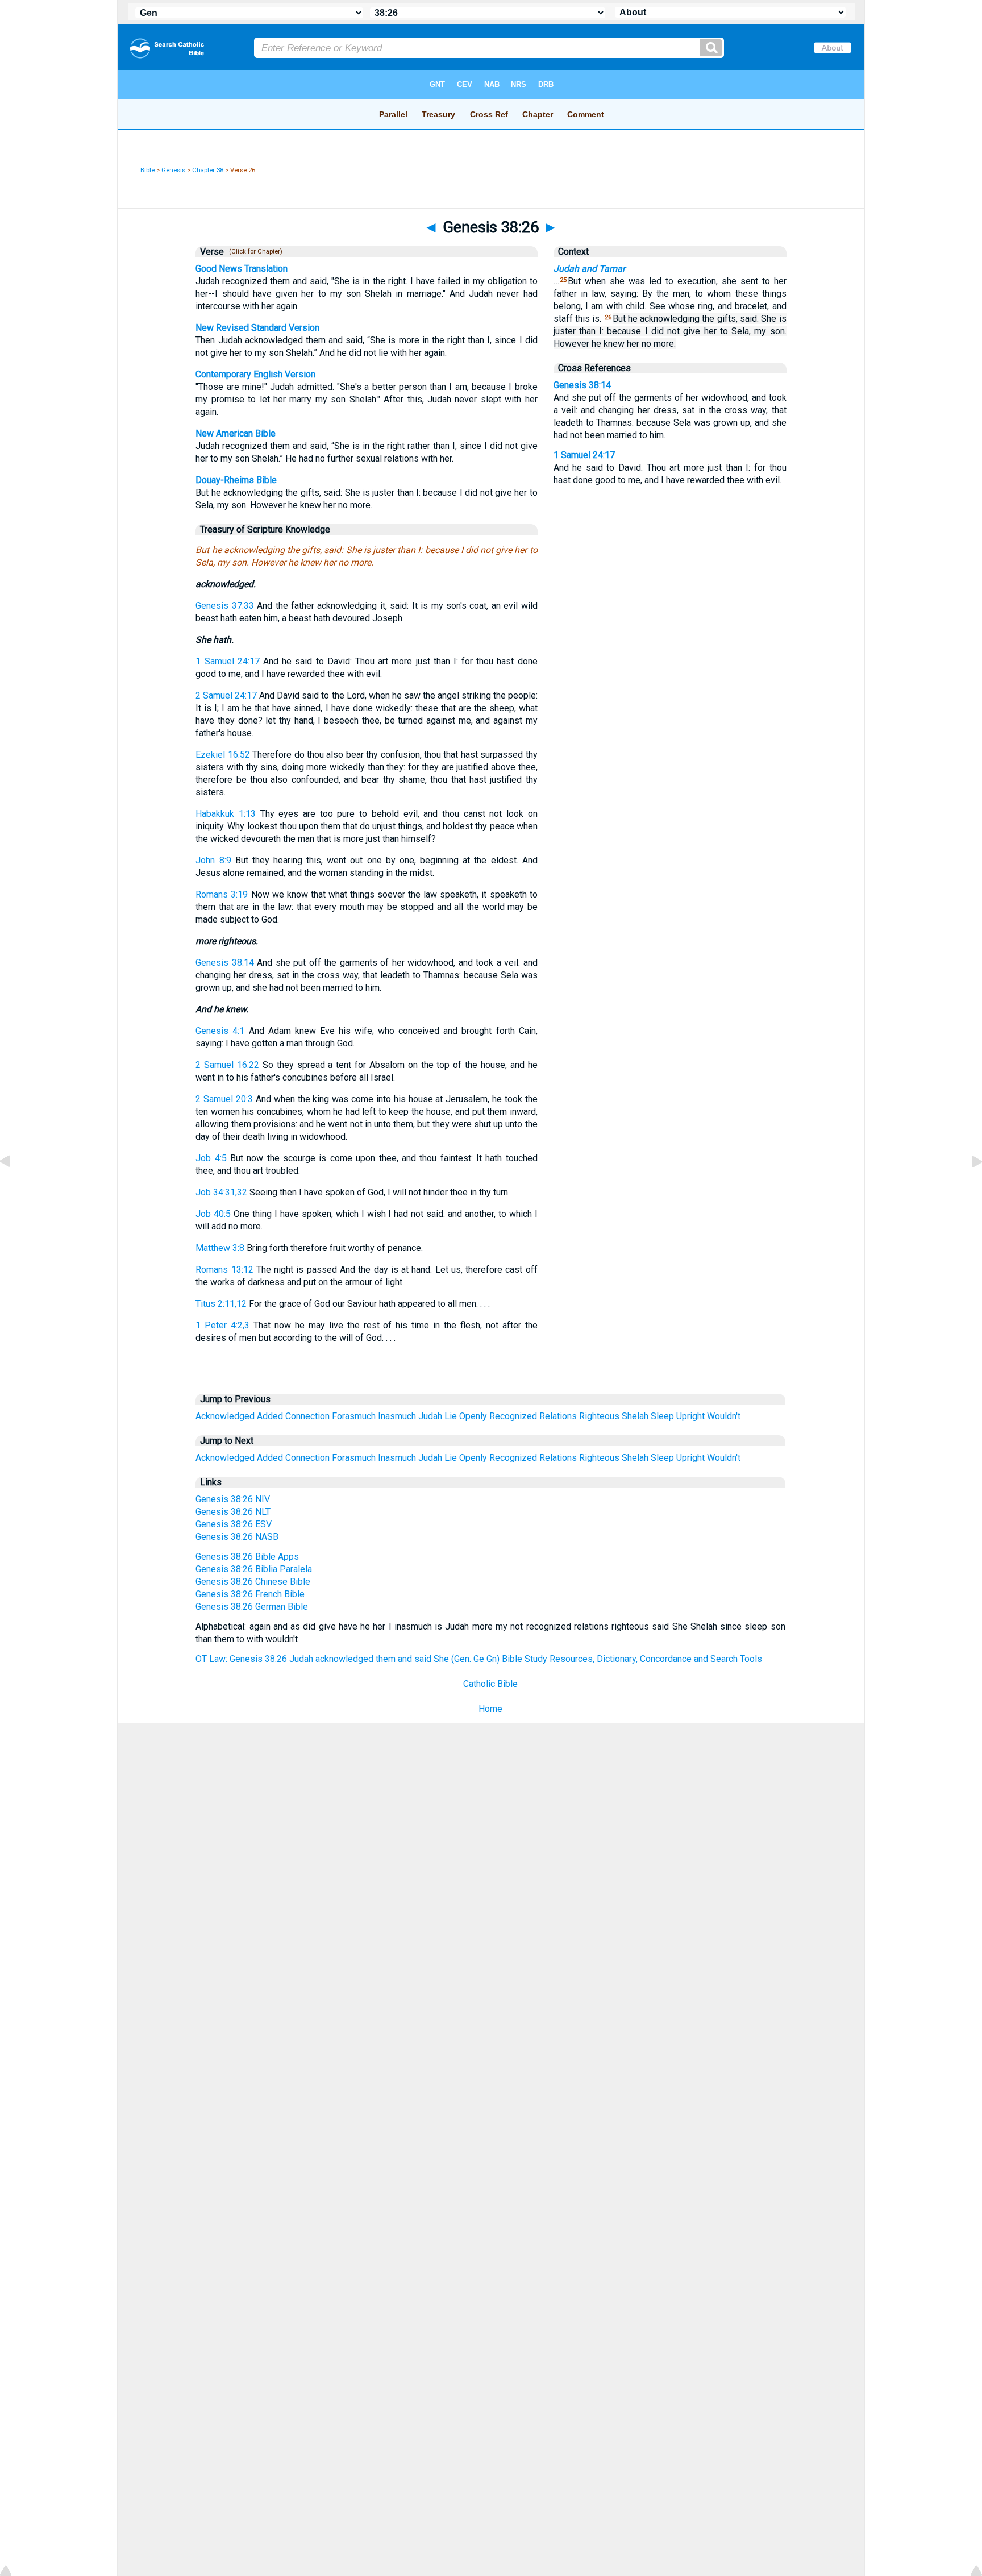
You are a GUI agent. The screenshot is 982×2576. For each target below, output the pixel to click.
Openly (473, 1416)
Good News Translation (242, 269)
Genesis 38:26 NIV (233, 1499)
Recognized (513, 1416)
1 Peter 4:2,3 (222, 1325)
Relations (558, 1416)
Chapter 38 (208, 170)
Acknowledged (225, 1416)
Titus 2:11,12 (221, 1304)
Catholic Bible (490, 1684)
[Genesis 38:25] (14, 1187)
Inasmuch (397, 1416)
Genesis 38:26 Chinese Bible (253, 1582)
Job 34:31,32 (221, 1192)
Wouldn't (724, 1416)
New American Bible (236, 433)
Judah (430, 1416)
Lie (451, 1416)
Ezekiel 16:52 (222, 755)
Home (490, 1709)
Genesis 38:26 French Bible (250, 1594)
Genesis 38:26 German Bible (252, 1607)
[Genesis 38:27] (968, 1187)
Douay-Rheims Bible (236, 480)
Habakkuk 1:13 (226, 814)
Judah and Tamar (589, 269)
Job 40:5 (213, 1214)
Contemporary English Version (255, 374)
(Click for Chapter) (254, 252)
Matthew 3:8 (220, 1248)
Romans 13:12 (224, 1270)
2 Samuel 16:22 (227, 1065)
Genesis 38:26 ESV (234, 1524)
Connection (307, 1416)
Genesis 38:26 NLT (233, 1512)
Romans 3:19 (222, 894)
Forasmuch (354, 1416)
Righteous (599, 1416)
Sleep (662, 1416)
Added (270, 1416)
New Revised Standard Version (257, 328)
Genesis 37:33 (224, 606)
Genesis (173, 170)
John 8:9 (213, 860)
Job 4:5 (211, 1158)
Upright (690, 1416)
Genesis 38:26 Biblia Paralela (254, 1569)
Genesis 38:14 (225, 963)
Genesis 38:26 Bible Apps (247, 1557)
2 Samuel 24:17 (226, 695)
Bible (147, 170)
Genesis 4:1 (220, 1031)
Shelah (635, 1416)
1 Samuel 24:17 (227, 661)
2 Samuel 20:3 (224, 1099)
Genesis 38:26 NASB (237, 1537)
